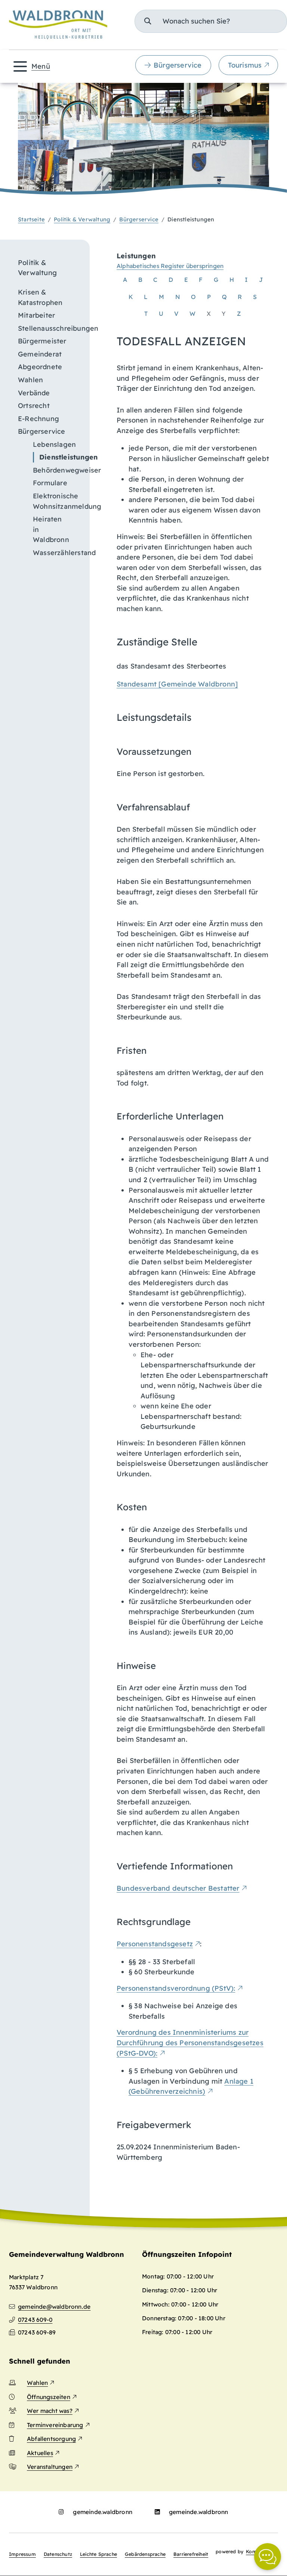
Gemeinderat (40, 354)
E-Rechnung (38, 419)
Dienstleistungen (60, 457)
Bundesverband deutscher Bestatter (178, 1888)
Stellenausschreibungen (49, 328)
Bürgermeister (42, 341)
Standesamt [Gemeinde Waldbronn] (177, 684)
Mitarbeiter (36, 315)
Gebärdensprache (145, 2554)
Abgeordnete (40, 367)
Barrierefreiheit (191, 2554)
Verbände (34, 393)
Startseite (31, 219)
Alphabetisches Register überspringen (170, 266)
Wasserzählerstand (57, 553)
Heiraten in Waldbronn (51, 529)
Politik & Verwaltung (82, 219)
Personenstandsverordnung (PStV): (176, 1988)
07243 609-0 (35, 2320)
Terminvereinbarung (55, 2425)
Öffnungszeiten (49, 2397)
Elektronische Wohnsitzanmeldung (57, 501)
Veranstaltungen (50, 2467)
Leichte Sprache (98, 2554)
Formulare (50, 483)
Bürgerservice (178, 65)
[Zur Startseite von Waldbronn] (58, 25)
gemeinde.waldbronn (103, 2512)
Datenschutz (58, 2554)
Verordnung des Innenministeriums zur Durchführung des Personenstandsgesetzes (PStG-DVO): (190, 2043)
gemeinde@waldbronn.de (54, 2306)
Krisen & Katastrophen (40, 297)
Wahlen (30, 380)
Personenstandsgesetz (155, 1944)
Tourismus (245, 65)
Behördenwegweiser (57, 470)
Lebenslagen (54, 444)
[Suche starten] (148, 21)
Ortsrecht (34, 406)
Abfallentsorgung (51, 2439)
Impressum (22, 2554)
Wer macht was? (50, 2411)
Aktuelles (40, 2453)
